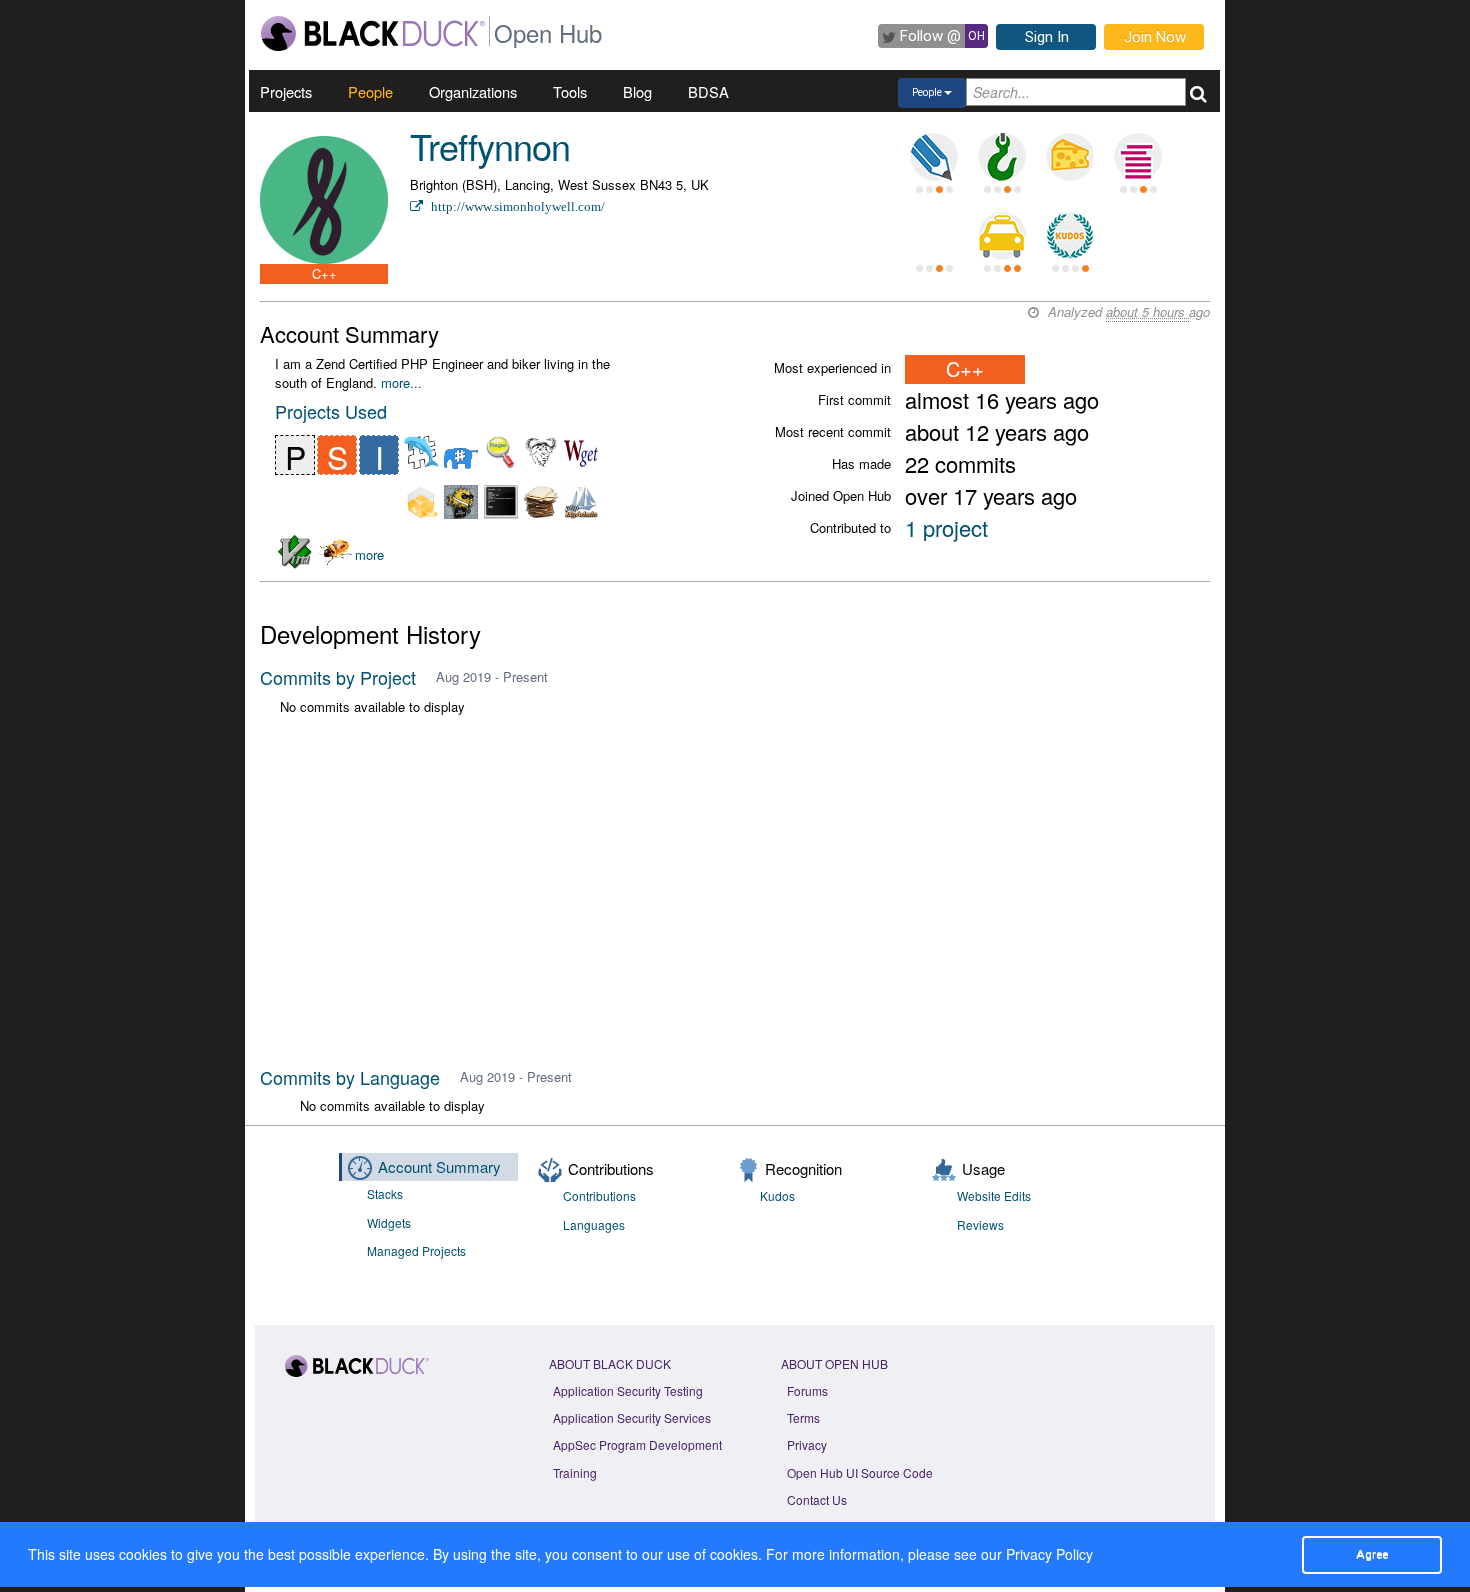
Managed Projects (416, 1250)
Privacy (807, 1444)
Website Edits (994, 1195)
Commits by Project (338, 677)
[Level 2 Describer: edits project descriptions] (934, 157)
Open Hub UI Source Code (860, 1472)
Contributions (599, 1195)
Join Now (1155, 37)
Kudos (777, 1195)
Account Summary (439, 1166)
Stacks (385, 1193)
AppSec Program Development (637, 1444)
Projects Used (331, 411)
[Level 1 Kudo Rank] (1070, 236)
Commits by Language (350, 1077)
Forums (807, 1390)
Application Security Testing (628, 1390)
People (370, 91)
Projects (286, 91)
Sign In (1047, 37)
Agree (1372, 1554)
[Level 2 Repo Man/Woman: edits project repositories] (1002, 157)
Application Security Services (632, 1417)
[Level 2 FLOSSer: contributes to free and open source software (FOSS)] (934, 236)
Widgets (389, 1222)
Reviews (980, 1224)
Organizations (473, 91)
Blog (637, 91)
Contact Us (817, 1499)
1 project (946, 527)
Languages (594, 1224)
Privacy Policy (1049, 1554)
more (369, 554)
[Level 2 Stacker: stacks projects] (1138, 157)
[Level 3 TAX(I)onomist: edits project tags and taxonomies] (1002, 236)
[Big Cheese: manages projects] (1070, 157)
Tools (570, 91)
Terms (803, 1417)
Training (575, 1472)
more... (401, 382)
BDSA (708, 91)
